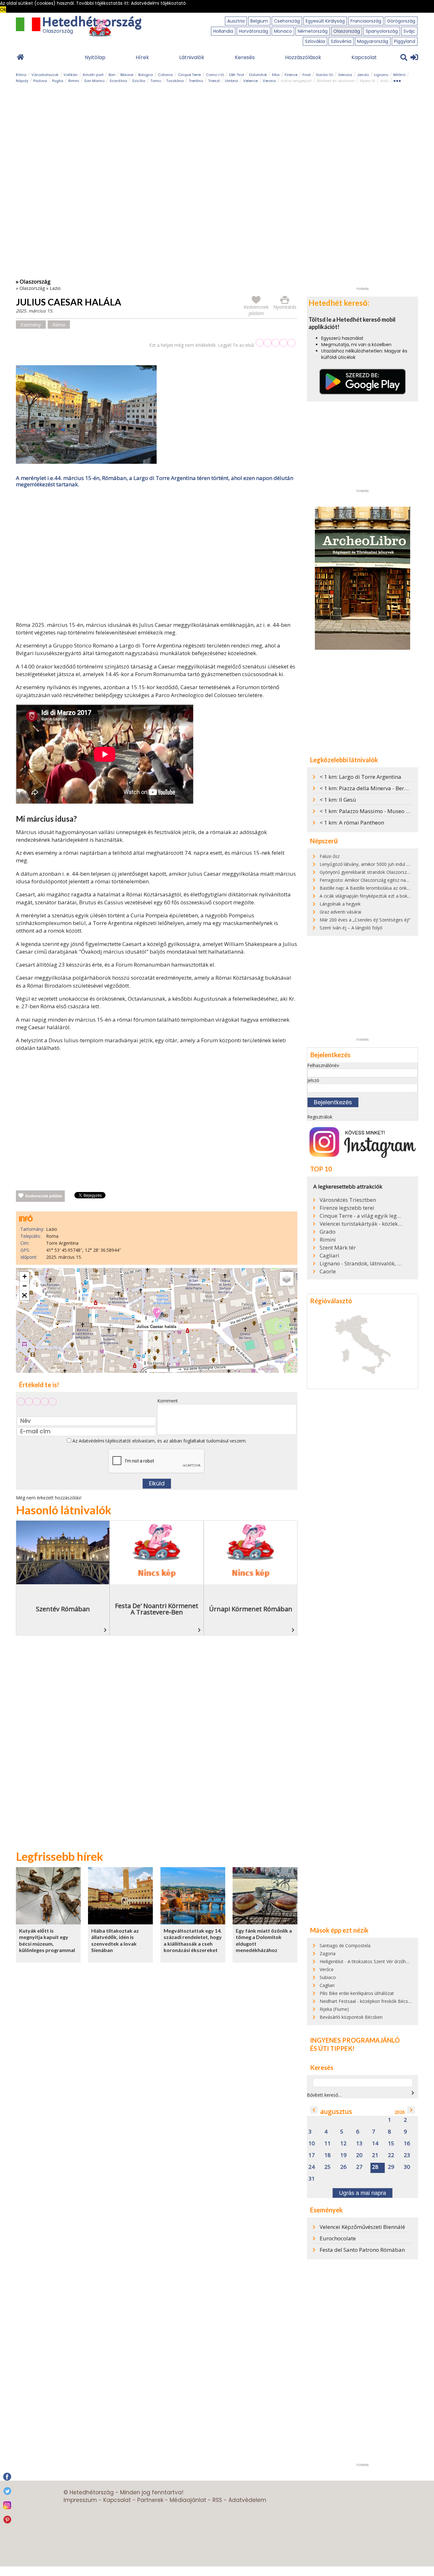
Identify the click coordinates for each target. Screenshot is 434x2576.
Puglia (58, 81)
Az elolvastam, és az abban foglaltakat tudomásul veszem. (159, 1441)
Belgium (259, 21)
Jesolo (363, 75)
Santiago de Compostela (345, 1946)
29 (391, 2167)
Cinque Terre (189, 75)
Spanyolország (382, 31)
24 (312, 2167)
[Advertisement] (157, 556)
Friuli (307, 75)
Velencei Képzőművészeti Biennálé (362, 2227)
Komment (168, 1401)
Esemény (31, 325)
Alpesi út (367, 81)
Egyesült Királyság (325, 21)
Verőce (327, 1969)
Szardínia (118, 81)
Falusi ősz (330, 856)
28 (375, 2167)
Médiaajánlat (188, 2500)
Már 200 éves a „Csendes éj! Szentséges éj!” (365, 920)
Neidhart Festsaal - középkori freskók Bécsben (368, 2001)
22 (391, 2155)
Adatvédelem (247, 2500)
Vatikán (71, 75)
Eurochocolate (338, 2238)
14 (375, 2144)
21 (375, 2155)
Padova (40, 81)
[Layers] (287, 1279)
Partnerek (150, 2500)
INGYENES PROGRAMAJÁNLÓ (355, 2040)
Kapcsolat (364, 57)
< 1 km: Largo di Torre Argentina (360, 777)
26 (343, 2167)
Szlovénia (341, 41)
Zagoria (328, 1953)
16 (407, 2144)
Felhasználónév (323, 1065)
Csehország (287, 21)
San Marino (94, 81)
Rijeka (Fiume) (334, 2009)
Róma (21, 75)
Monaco (283, 31)
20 (359, 2155)
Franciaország (366, 21)
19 (343, 2155)
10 (312, 2144)
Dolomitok (258, 75)
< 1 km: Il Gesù (338, 800)
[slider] (276, 343)
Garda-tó (324, 75)
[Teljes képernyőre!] (24, 1296)
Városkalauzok (45, 75)
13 (359, 2144)
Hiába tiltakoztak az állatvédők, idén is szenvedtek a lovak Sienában (115, 1940)
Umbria (231, 81)
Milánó (399, 75)
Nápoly (22, 81)
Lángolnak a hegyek (340, 904)
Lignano (381, 75)
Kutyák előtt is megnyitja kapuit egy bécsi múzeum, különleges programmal (47, 1940)
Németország (313, 31)
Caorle (328, 1271)
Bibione (127, 75)
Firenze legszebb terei (347, 1208)
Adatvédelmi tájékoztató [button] (158, 3)
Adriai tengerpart (296, 81)
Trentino (196, 81)
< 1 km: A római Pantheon (352, 822)
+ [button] (25, 1276)
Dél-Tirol (237, 75)
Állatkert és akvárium (336, 81)
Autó (384, 81)
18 (328, 2155)
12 (343, 2144)
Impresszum (80, 2500)
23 (407, 2155)
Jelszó (313, 1080)
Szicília (139, 81)
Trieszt (214, 81)
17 (312, 2155)
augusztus (336, 2111)
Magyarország (373, 41)
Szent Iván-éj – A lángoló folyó (351, 928)
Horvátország (254, 31)
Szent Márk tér (338, 1248)
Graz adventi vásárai (340, 912)
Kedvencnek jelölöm (44, 1196)
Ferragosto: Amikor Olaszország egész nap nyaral (371, 880)
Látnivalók (192, 57)
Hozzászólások (303, 57)
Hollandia (223, 31)
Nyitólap (95, 57)
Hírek (142, 57)
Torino (156, 81)
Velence (250, 81)
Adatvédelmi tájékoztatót (105, 1441)
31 (312, 2179)
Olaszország (347, 31)
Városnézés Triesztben (348, 1200)
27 (359, 2167)
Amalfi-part (93, 75)
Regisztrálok (320, 1117)
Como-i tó (215, 75)
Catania (165, 75)
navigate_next (413, 2093)
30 (407, 2167)
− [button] (25, 1286)
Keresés (245, 57)
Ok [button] (3, 10)
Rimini (74, 81)
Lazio (55, 288)
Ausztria (236, 21)
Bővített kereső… (324, 2095)
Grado (328, 1232)
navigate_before (314, 2110)
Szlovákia (315, 41)
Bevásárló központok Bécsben (351, 2017)
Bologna (146, 75)
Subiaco (328, 1977)
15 (391, 2144)
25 (328, 2167)
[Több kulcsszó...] (397, 80)
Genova (345, 75)
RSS (217, 2500)
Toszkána (175, 81)
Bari (112, 75)
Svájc (409, 31)
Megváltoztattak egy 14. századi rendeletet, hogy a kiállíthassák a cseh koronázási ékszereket (193, 1940)
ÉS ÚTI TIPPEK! (332, 2048)
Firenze (291, 75)
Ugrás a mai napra (363, 2193)
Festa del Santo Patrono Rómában (362, 2250)
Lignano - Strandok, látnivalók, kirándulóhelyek (362, 1264)
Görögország (401, 21)
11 (328, 2144)
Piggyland (405, 41)
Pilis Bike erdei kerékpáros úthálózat (357, 1993)
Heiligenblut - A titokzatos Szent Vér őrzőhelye (367, 1961)
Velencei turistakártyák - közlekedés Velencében (362, 1224)
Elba (276, 75)
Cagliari (329, 1256)
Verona (269, 81)
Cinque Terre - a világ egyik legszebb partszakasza (362, 1216)
